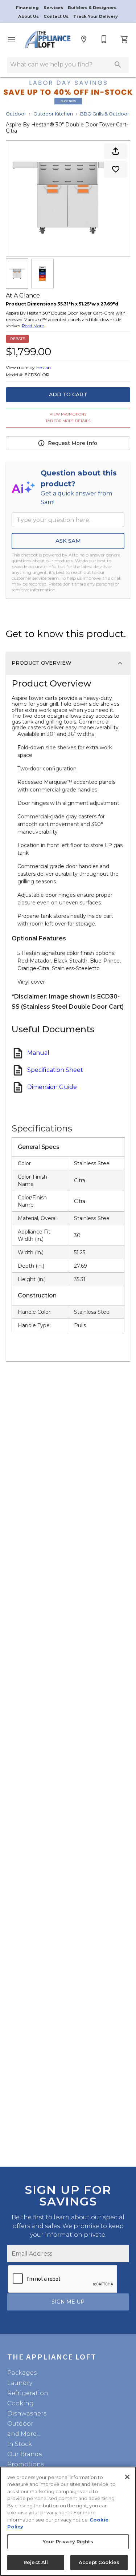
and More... (24, 2434)
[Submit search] (118, 65)
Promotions (26, 2464)
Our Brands (24, 2454)
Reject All (36, 2562)
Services (54, 8)
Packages (22, 2373)
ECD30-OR (37, 375)
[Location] (84, 39)
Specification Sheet (55, 1070)
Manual (38, 1053)
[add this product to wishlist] (116, 169)
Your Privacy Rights (68, 2541)
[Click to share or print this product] (116, 151)
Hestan (44, 367)
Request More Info (73, 443)
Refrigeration (28, 2393)
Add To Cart (68, 394)
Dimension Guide (52, 1087)
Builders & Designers (92, 8)
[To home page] (48, 39)
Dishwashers (27, 2413)
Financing (28, 8)
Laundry (20, 2383)
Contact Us (57, 16)
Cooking (20, 2403)
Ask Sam (68, 541)
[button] (12, 39)
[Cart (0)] (124, 39)
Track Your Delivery (96, 16)
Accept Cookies (99, 2562)
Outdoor (16, 114)
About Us (29, 16)
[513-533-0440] (104, 39)
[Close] (127, 2477)
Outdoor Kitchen (53, 114)
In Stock (20, 2444)
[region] (68, 2521)
